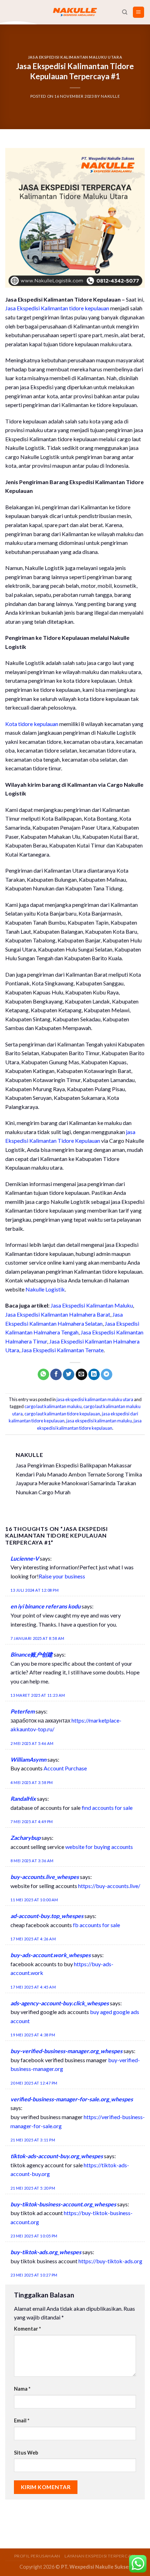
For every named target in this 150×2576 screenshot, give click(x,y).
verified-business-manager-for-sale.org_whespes (72, 2099)
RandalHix (23, 1798)
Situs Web (26, 2453)
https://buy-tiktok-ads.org (110, 2261)
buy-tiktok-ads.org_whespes (46, 2252)
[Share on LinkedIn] (94, 1375)
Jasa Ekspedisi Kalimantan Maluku (92, 1305)
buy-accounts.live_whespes (45, 1877)
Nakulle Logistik (45, 1289)
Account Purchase (65, 1768)
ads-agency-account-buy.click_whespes (60, 2003)
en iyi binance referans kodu (46, 1606)
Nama (22, 2389)
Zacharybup (25, 1838)
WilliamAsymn (28, 1759)
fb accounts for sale (96, 1925)
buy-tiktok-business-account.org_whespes (63, 2204)
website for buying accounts (99, 1847)
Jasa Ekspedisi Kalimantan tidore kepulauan (57, 308)
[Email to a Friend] (81, 1375)
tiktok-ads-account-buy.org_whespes (57, 2156)
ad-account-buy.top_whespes (47, 1916)
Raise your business (62, 1576)
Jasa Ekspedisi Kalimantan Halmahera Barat (58, 1314)
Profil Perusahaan (37, 2556)
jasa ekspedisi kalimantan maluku (99, 1421)
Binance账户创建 (32, 1654)
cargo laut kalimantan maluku (53, 1406)
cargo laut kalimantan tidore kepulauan (62, 1414)
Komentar (27, 2329)
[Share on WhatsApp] (43, 1375)
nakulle (110, 96)
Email (22, 2420)
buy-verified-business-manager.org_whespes (66, 2051)
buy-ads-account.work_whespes (51, 1955)
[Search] (125, 12)
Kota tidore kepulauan (32, 724)
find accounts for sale (107, 1808)
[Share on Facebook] (56, 1375)
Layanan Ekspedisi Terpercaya (100, 2556)
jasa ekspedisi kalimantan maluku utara (75, 57)
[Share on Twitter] (69, 1375)
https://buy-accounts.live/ (109, 1886)
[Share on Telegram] (107, 1375)
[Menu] (139, 12)
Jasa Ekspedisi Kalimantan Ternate (62, 1350)
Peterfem (22, 1711)
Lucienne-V (25, 1558)
